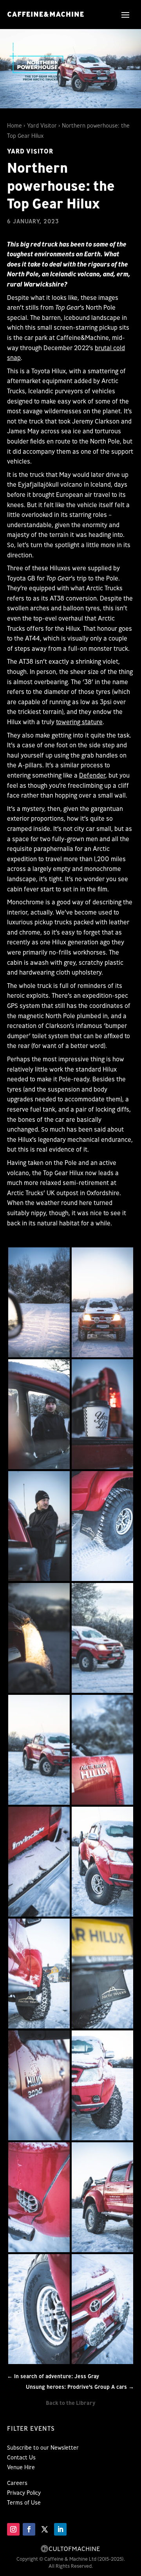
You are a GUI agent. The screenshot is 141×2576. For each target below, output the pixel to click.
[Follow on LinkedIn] (60, 2529)
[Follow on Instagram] (13, 2529)
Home (14, 126)
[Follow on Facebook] (29, 2529)
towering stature (79, 722)
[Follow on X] (45, 2529)
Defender (92, 775)
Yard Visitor (42, 126)
